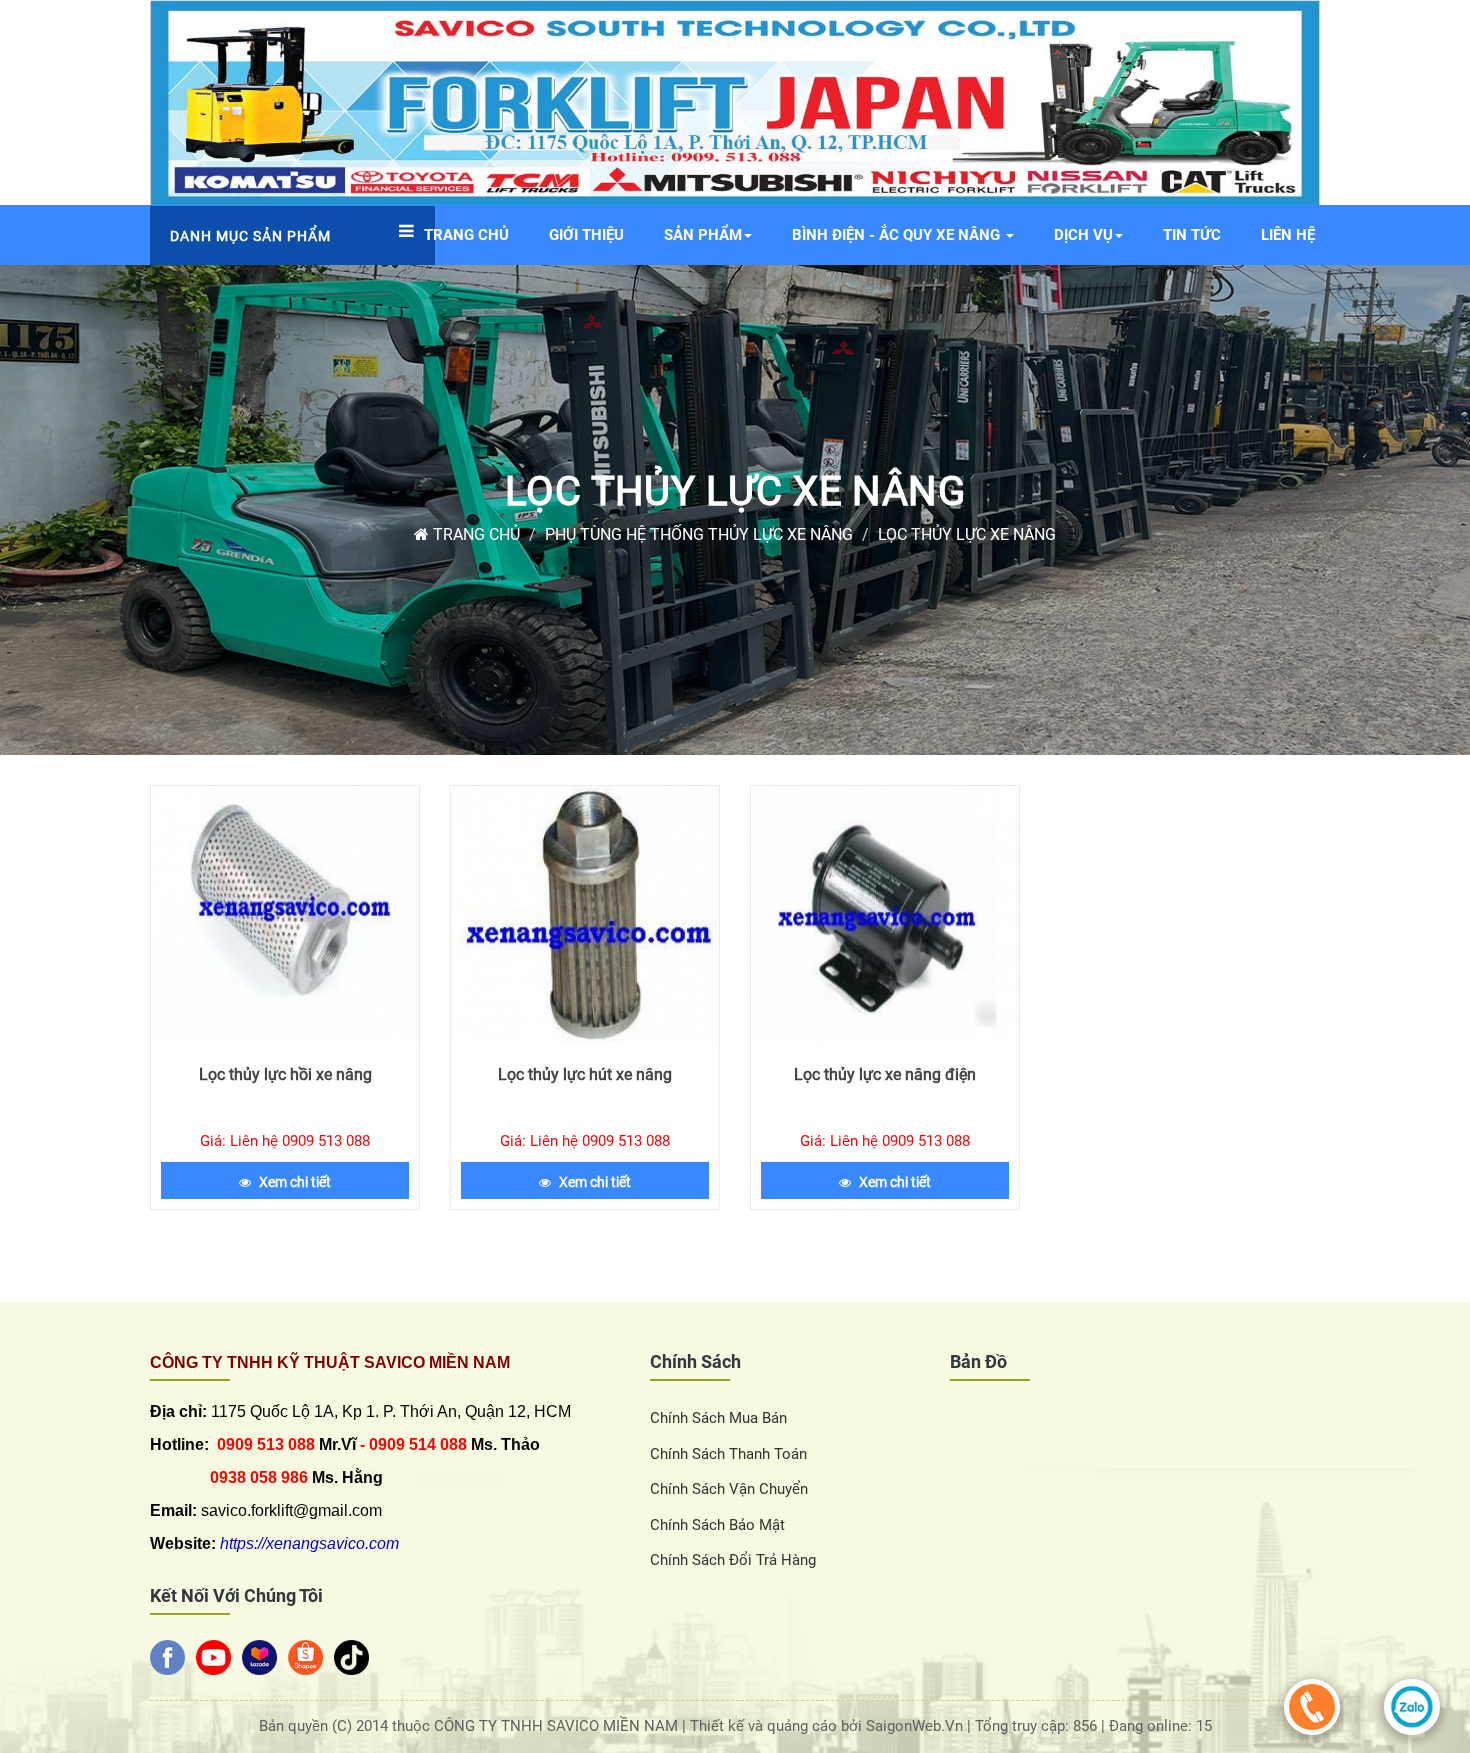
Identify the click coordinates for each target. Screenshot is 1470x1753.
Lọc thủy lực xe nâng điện (885, 1074)
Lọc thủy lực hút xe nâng (585, 1074)
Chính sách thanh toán (728, 1454)
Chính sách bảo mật (717, 1525)
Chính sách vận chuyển (729, 1489)
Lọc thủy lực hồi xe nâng (285, 1074)
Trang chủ (474, 534)
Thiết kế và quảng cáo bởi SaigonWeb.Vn (828, 1726)
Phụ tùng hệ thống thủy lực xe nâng (699, 534)
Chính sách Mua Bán (718, 1418)
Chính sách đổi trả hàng (733, 1560)
